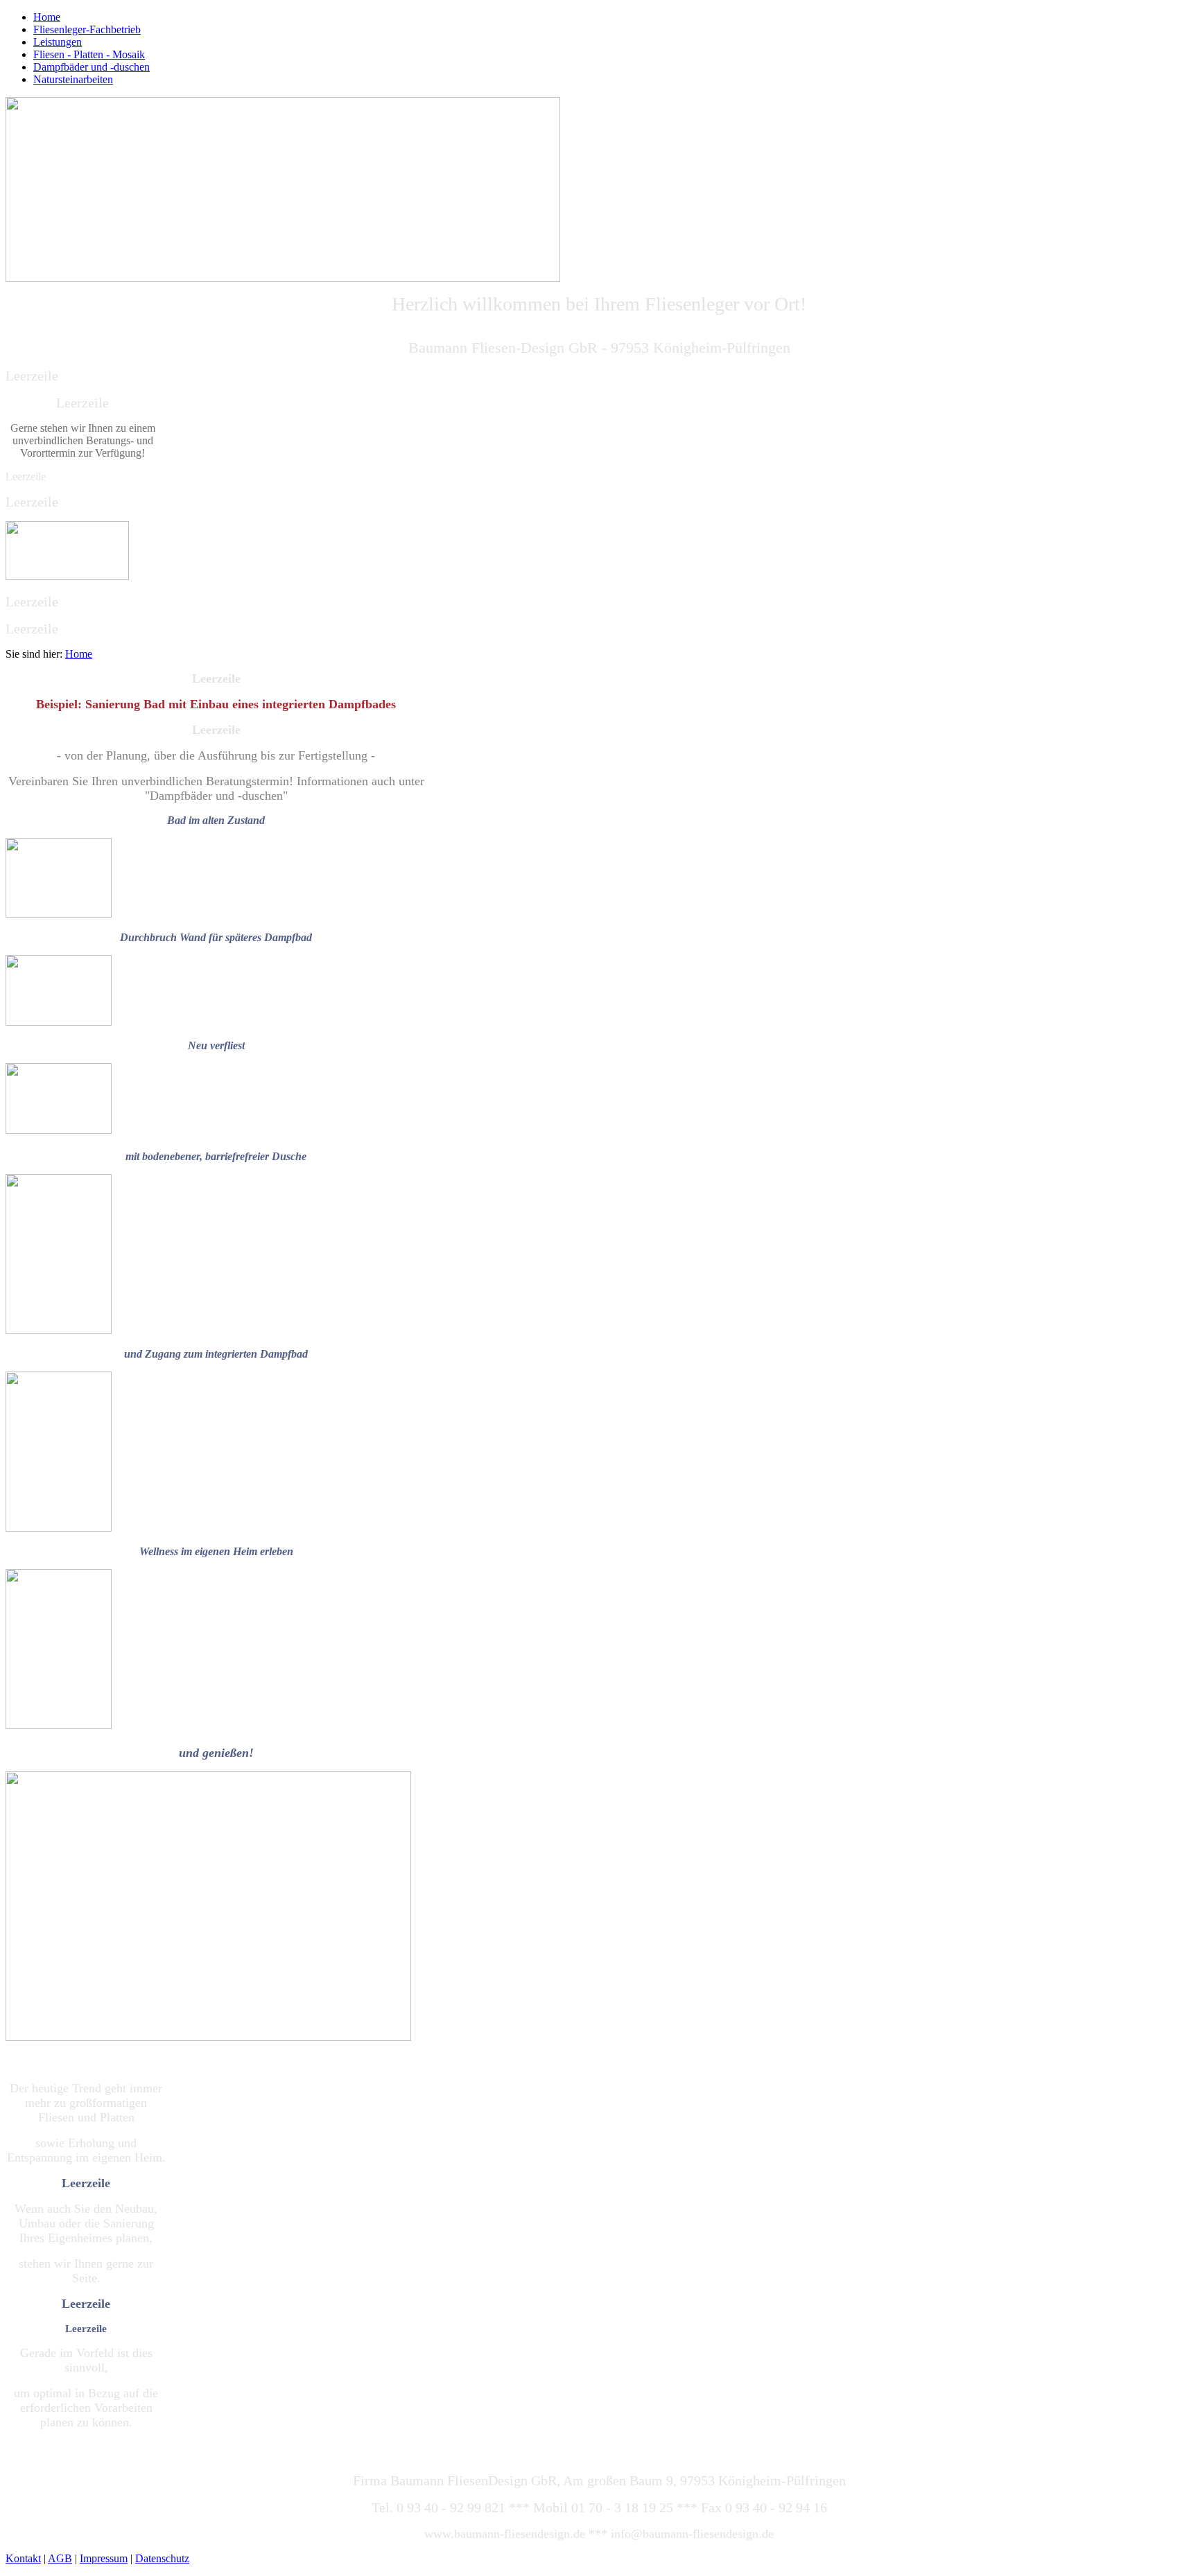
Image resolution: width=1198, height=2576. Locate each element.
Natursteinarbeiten (73, 79)
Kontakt (23, 2558)
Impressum (104, 2558)
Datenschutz (162, 2558)
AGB (60, 2558)
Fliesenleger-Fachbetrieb (87, 29)
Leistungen (58, 42)
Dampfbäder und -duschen (92, 67)
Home (47, 17)
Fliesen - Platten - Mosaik (89, 54)
